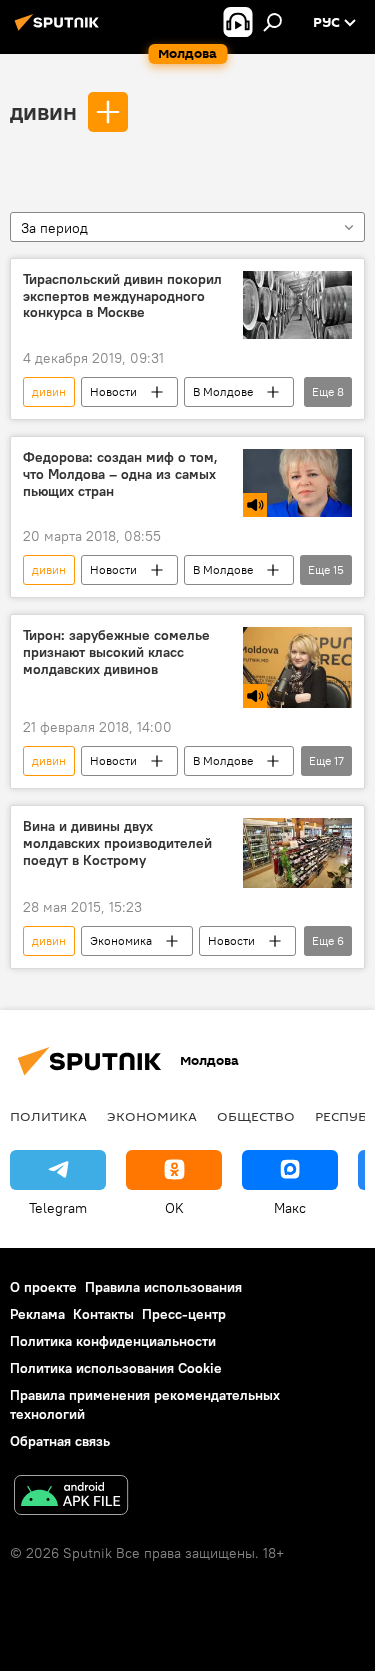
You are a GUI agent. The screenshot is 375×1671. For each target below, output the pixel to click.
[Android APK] (71, 1497)
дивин (43, 111)
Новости (113, 391)
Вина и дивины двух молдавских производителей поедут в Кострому (117, 843)
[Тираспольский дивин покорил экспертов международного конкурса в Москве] (297, 305)
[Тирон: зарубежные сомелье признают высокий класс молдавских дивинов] (297, 667)
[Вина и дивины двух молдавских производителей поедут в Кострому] (297, 852)
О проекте (43, 1287)
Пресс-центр (184, 1314)
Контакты (103, 1314)
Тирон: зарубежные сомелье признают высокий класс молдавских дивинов (116, 652)
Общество (256, 1116)
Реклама (37, 1314)
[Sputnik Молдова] (60, 30)
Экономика (121, 940)
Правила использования (163, 1287)
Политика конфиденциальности (113, 1341)
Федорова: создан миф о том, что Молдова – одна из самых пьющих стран (120, 474)
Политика (48, 1116)
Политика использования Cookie (116, 1368)
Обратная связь (60, 1441)
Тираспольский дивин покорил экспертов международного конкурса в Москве (122, 296)
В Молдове (223, 391)
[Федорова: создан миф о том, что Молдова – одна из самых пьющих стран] (297, 483)
